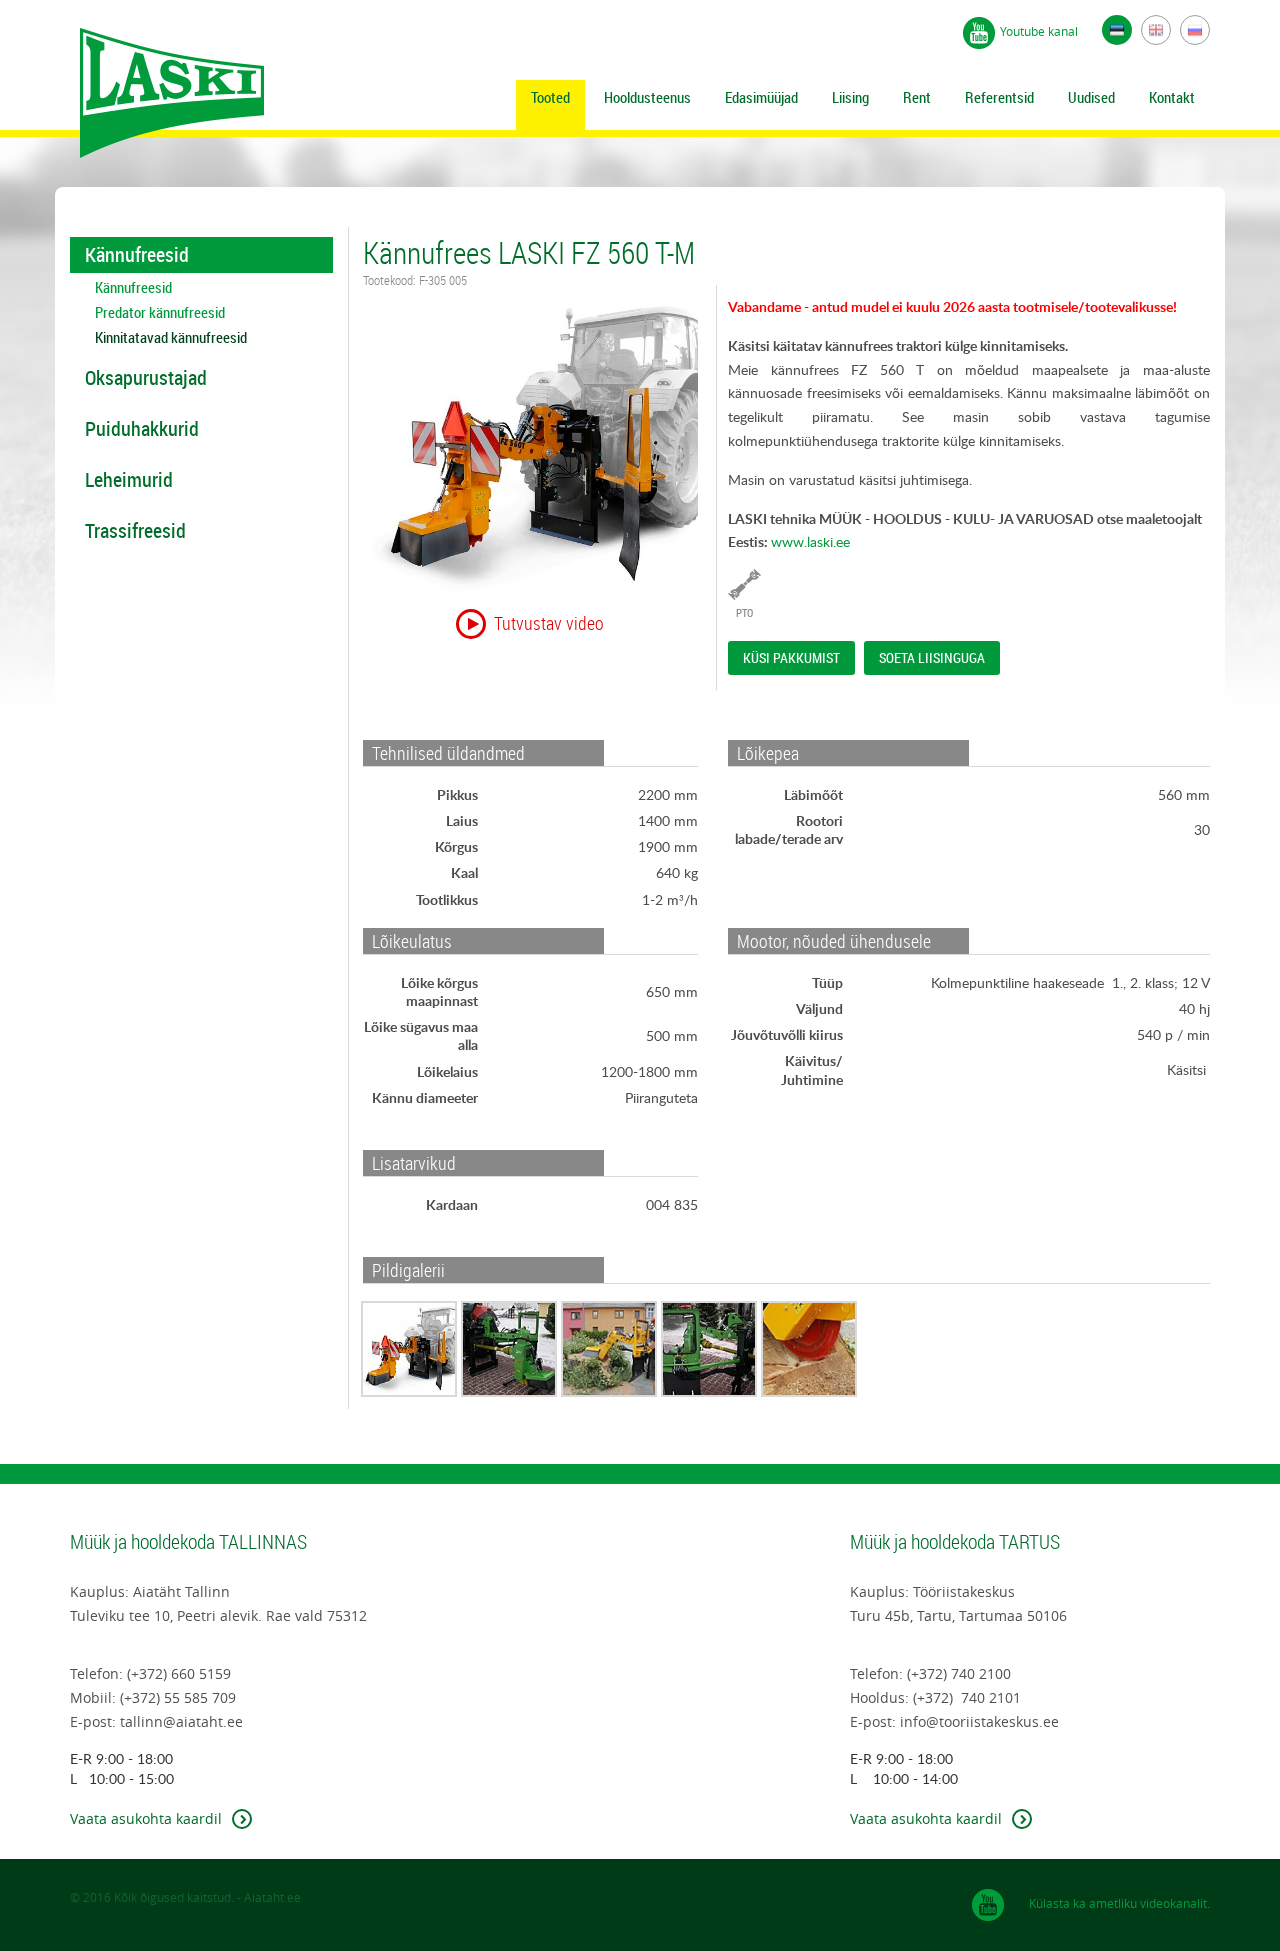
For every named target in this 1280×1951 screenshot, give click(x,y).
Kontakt (1172, 97)
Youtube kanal (1039, 31)
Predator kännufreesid (160, 312)
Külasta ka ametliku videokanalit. (1119, 1903)
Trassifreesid (135, 530)
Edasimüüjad (761, 97)
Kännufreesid (137, 254)
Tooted (550, 97)
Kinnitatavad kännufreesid (171, 337)
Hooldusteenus (647, 97)
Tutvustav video (549, 623)
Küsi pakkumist (791, 658)
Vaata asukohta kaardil (146, 1818)
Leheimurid (129, 479)
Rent (917, 97)
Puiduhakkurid (142, 428)
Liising (850, 97)
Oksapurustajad (146, 377)
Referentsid (999, 97)
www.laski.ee (810, 541)
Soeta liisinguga (932, 658)
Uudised (1091, 97)
